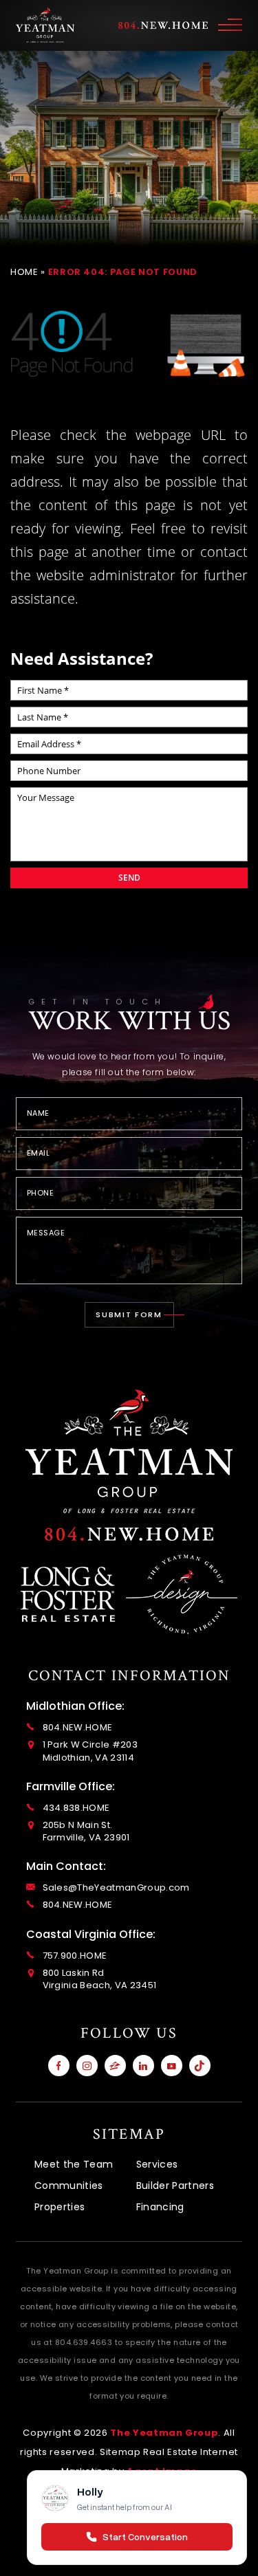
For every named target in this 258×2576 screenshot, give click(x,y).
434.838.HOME (76, 1808)
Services (157, 2164)
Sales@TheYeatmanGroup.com (116, 1888)
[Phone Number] (129, 1534)
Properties (60, 2207)
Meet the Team (74, 2164)
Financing (160, 2207)
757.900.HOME (75, 1956)
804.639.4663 (84, 2342)
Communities (69, 2186)
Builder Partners (175, 2186)
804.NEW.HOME (78, 1728)
